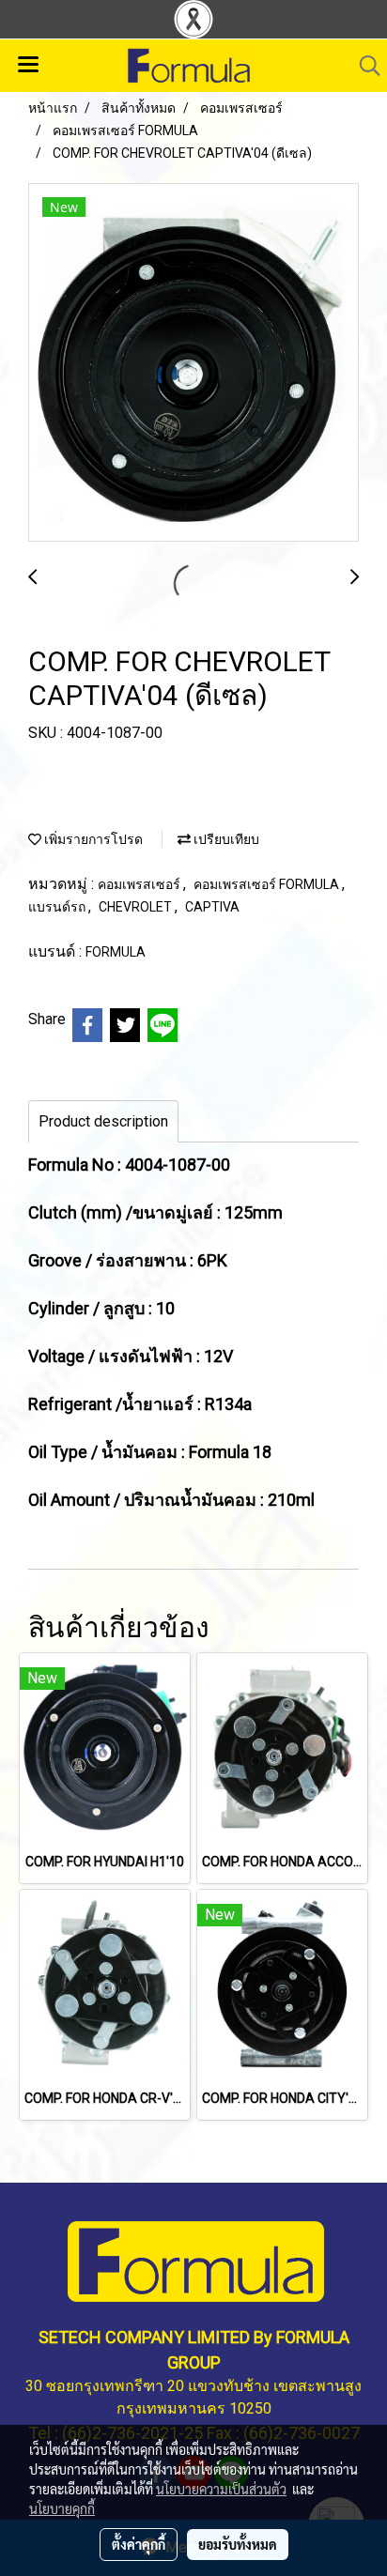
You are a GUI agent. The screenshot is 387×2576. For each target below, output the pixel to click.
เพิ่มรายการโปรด (92, 839)
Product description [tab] (103, 1121)
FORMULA (116, 952)
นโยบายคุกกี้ (62, 2508)
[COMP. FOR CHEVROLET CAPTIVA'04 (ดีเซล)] (193, 363)
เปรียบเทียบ (225, 839)
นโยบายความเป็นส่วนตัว (221, 2489)
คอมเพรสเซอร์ (140, 884)
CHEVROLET (137, 907)
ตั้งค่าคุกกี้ (139, 2544)
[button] (364, 66)
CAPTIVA (212, 907)
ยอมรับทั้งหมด (238, 2544)
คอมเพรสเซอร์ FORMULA (268, 884)
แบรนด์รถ (58, 907)
